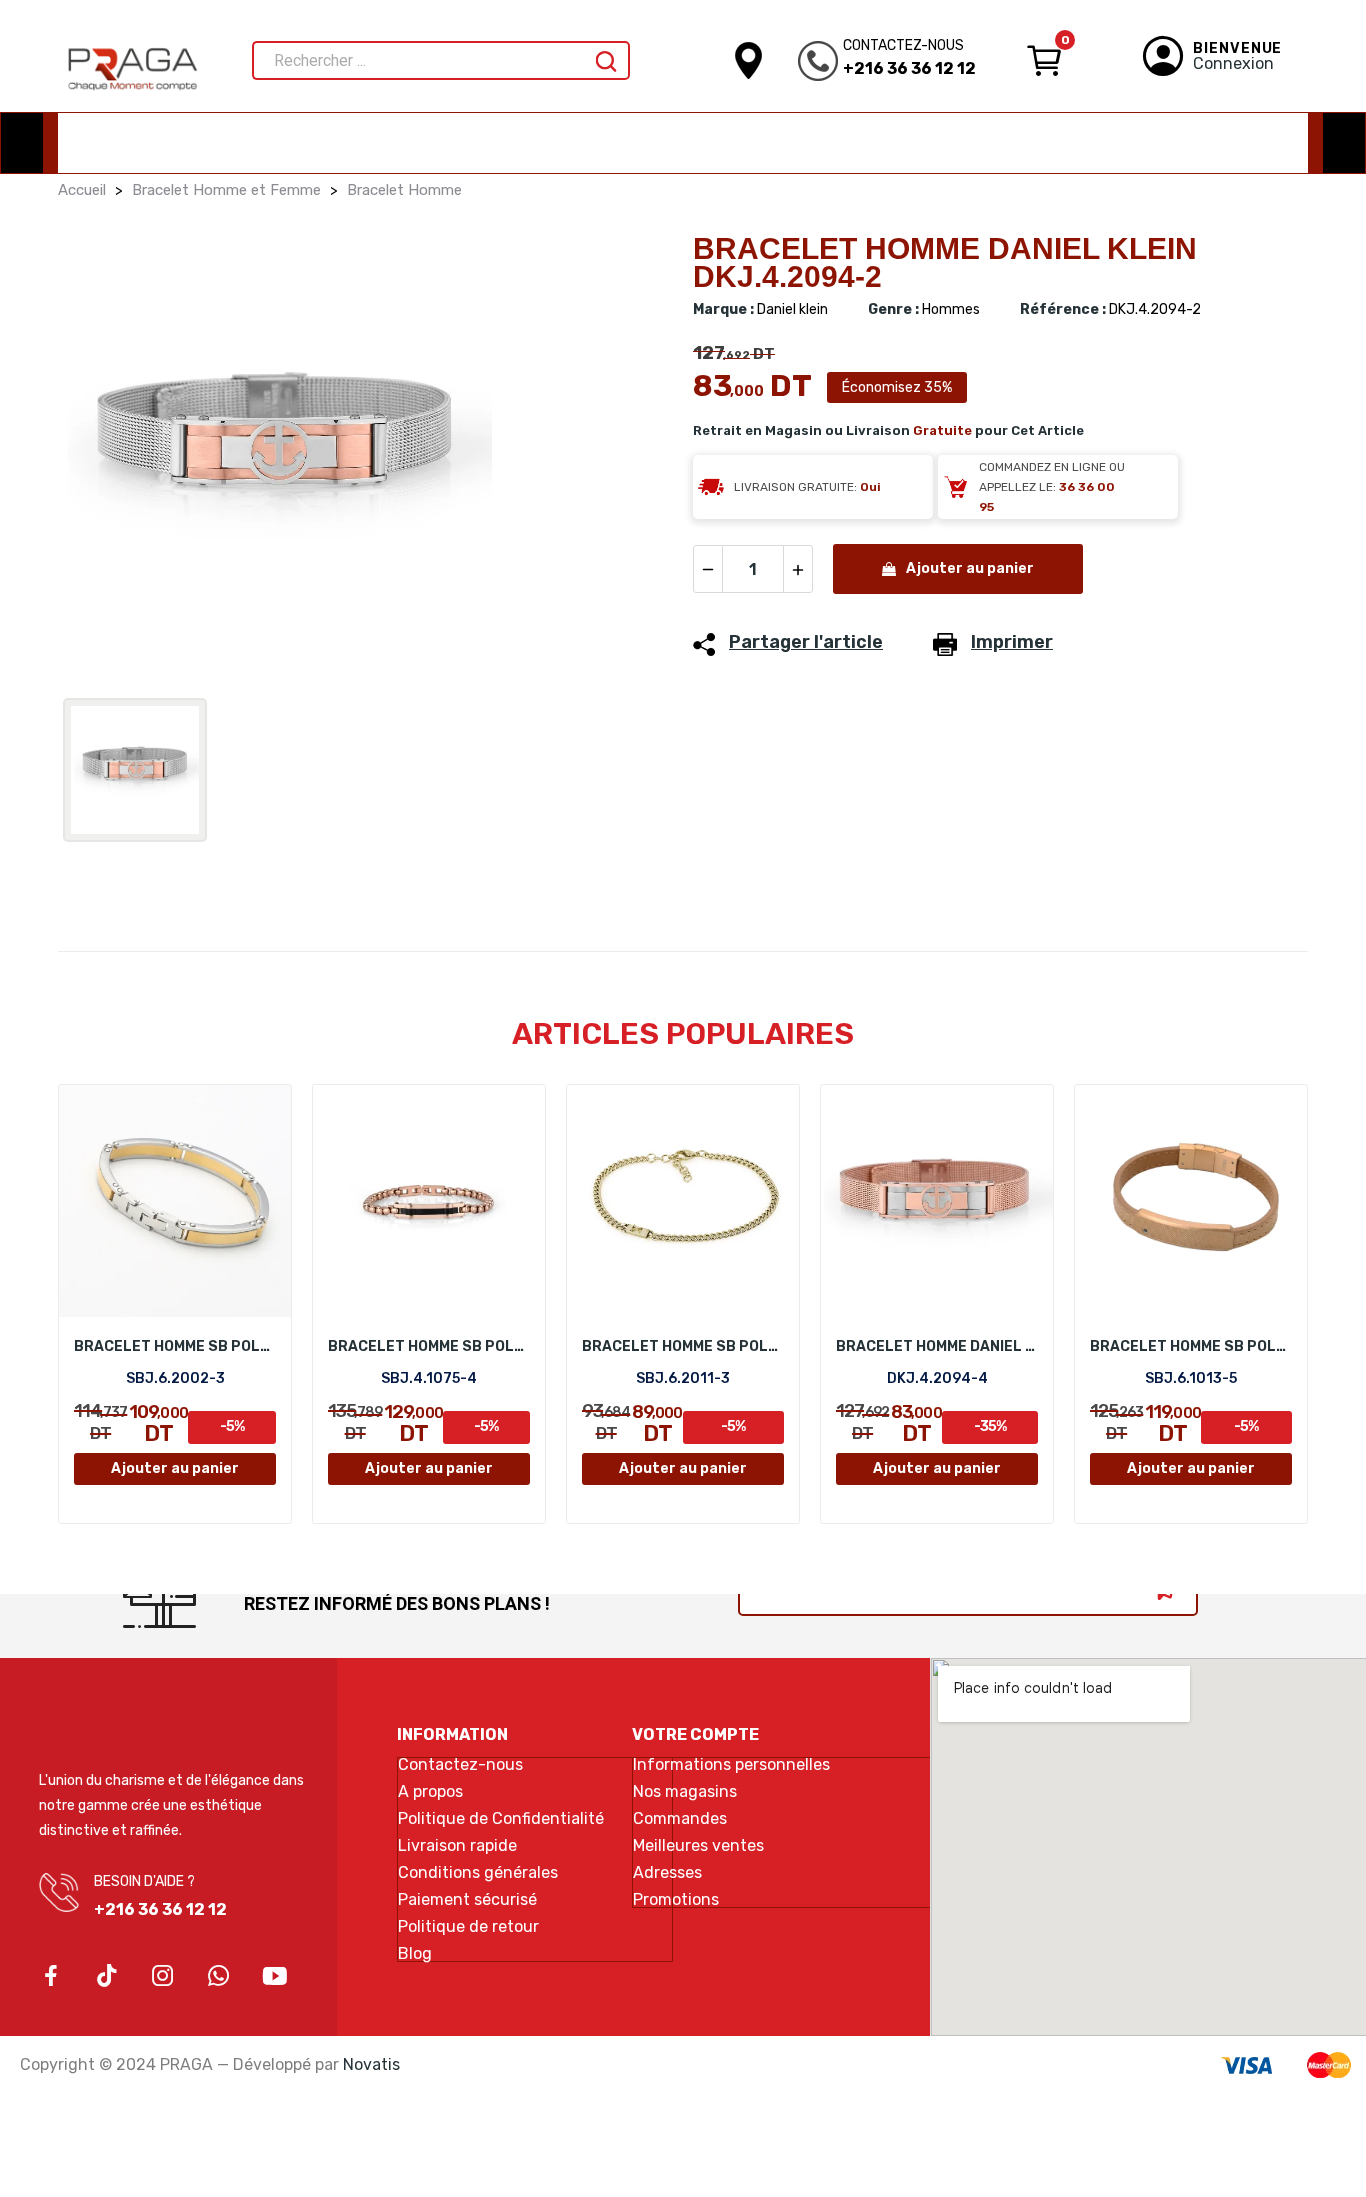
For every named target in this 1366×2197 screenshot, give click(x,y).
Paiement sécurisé (467, 1900)
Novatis (371, 2064)
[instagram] (163, 1977)
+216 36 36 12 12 (909, 68)
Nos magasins (685, 1792)
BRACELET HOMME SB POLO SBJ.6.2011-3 (683, 1346)
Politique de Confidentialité (501, 1819)
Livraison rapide (457, 1846)
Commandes (680, 1819)
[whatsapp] (219, 1977)
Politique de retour (468, 1927)
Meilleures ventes (698, 1846)
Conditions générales (478, 1873)
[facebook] (51, 1977)
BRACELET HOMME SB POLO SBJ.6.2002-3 (175, 1346)
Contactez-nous (460, 1765)
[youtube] (275, 1977)
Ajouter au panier (970, 568)
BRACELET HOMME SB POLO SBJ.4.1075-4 (429, 1346)
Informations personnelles (731, 1765)
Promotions (676, 1900)
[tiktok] (107, 1977)
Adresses (667, 1873)
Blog (415, 1954)
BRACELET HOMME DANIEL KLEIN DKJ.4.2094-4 (937, 1346)
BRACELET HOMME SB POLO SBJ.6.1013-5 (1191, 1346)
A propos (430, 1792)
